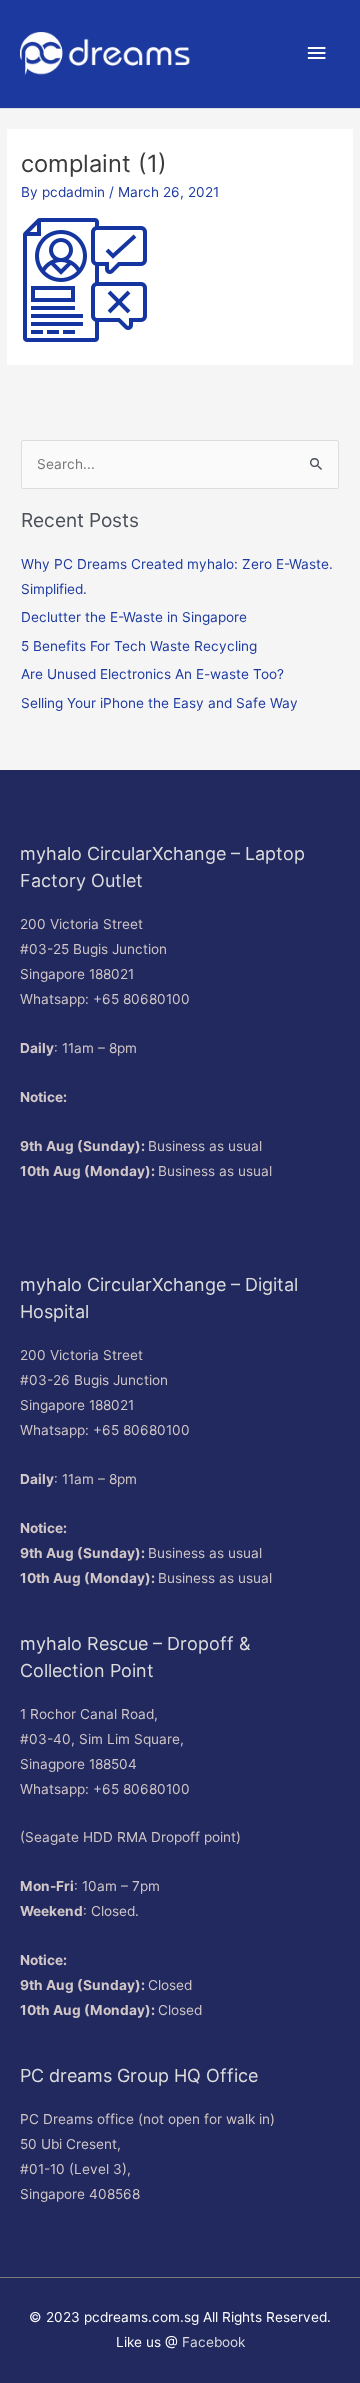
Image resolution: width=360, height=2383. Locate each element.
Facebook (213, 2342)
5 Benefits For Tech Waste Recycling (139, 646)
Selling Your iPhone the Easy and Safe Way (159, 703)
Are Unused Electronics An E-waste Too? (152, 674)
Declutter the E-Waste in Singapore (134, 617)
